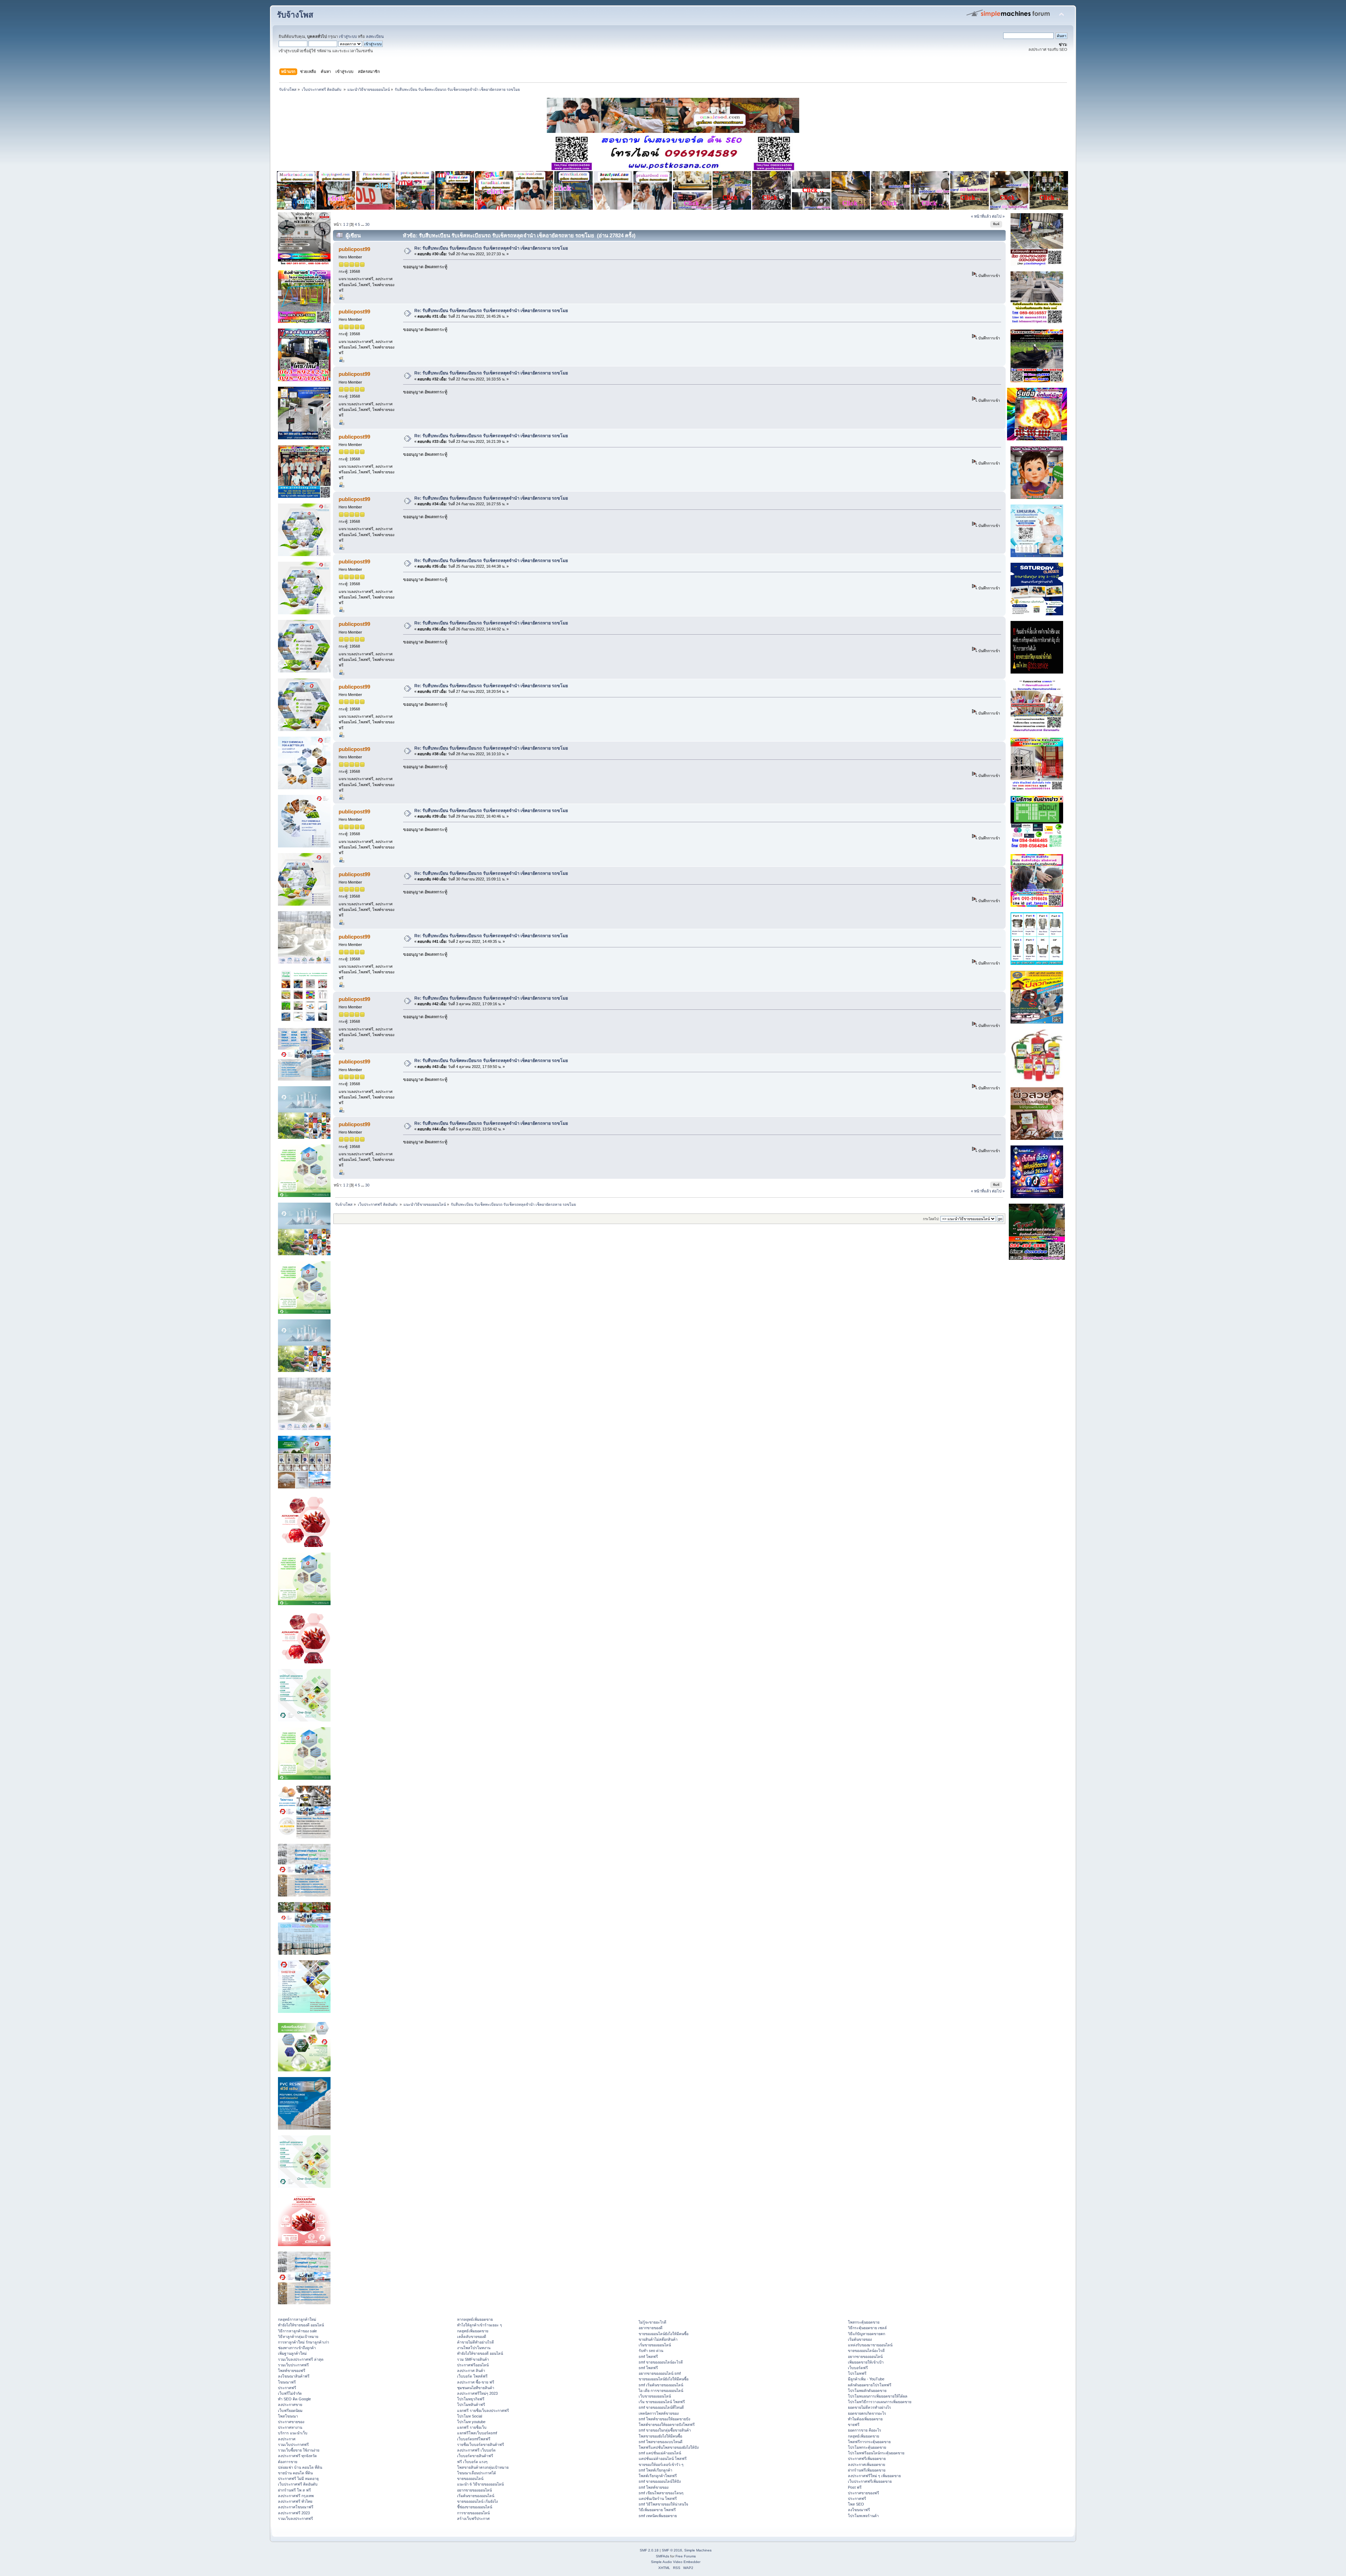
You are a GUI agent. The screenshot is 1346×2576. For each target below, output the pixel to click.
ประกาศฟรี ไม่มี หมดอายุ (298, 2479)
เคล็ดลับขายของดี (472, 2337)
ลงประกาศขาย (290, 2405)
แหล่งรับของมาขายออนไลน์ (870, 2345)
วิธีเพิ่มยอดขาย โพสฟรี (657, 2510)
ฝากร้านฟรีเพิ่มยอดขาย (867, 2470)
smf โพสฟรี (648, 2357)
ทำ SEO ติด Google (294, 2399)
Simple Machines (698, 2550)
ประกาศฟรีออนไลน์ (473, 2365)
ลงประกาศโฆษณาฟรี (296, 2507)
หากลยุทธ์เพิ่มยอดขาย (475, 2319)
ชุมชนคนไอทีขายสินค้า (476, 2388)
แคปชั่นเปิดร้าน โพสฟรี (658, 2499)
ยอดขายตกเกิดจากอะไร (867, 2413)
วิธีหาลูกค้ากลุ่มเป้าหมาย (298, 2337)
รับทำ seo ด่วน (651, 2351)
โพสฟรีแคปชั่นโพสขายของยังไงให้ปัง (669, 2447)
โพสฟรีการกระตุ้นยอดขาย (869, 2442)
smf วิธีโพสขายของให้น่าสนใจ (663, 2504)
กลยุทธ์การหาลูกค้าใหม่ (297, 2319)
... (363, 224)
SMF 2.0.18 (649, 2550)
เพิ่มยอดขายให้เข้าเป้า (866, 2362)
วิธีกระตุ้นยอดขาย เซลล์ (867, 2328)
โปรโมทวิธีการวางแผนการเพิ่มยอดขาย (880, 2402)
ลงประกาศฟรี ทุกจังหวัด (297, 2456)
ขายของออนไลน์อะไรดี (866, 2351)
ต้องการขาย (288, 2462)
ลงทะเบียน (375, 36)
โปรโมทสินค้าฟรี (471, 2405)
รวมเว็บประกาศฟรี (293, 2365)
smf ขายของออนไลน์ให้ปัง (660, 2481)
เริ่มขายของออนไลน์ (655, 2345)
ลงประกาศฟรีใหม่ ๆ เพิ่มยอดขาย (874, 2476)
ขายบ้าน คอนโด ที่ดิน (295, 2473)
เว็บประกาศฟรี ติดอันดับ (298, 2484)
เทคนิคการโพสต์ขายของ (659, 2413)
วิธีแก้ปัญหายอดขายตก (866, 2334)
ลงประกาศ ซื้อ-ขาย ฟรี (476, 2382)
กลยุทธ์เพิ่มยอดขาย (473, 2331)
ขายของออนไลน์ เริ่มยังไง (477, 2501)
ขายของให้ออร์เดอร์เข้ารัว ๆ (661, 2465)
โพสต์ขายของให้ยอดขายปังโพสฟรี (667, 2425)
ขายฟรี (854, 2425)
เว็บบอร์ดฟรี (858, 2368)
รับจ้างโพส (295, 15)
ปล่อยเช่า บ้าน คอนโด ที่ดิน (300, 2467)
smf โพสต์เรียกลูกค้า (655, 2470)
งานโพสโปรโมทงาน (474, 2348)
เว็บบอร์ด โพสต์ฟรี (472, 2376)
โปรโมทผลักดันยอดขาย (867, 2391)
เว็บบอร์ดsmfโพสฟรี (474, 2439)
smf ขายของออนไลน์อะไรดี (661, 2362)
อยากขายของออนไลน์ (474, 2490)
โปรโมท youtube (471, 2422)
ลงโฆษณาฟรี (859, 2510)
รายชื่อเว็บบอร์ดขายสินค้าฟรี (481, 2445)
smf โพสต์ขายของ (654, 2487)
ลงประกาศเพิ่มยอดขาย (866, 2465)
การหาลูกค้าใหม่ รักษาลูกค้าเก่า (304, 2342)
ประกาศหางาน (290, 2427)
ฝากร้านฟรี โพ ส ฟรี (294, 2490)
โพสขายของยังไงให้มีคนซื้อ (660, 2436)
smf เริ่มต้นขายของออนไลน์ (661, 2385)
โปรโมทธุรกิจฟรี (471, 2399)
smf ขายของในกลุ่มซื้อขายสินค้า (665, 2430)
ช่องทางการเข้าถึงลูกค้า (297, 2348)
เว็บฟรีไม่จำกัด (290, 2393)
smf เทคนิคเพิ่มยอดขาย (658, 2516)
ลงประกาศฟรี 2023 (294, 2513)
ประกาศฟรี (287, 2388)
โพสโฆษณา (288, 2416)
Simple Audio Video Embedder (676, 2562)
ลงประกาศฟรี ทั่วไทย (295, 2501)
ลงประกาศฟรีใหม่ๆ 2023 (477, 2393)
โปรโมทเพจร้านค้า (863, 2516)
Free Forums (686, 2556)
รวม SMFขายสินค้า (473, 2359)
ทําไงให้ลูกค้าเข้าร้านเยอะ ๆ (480, 2325)
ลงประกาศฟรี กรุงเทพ (296, 2496)
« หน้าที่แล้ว (981, 216)
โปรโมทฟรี (857, 2373)
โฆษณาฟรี (287, 2382)
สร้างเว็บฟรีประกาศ (473, 2518)
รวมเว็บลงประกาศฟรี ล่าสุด (301, 2359)
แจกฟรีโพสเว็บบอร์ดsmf (477, 2433)
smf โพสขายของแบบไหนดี (661, 2442)
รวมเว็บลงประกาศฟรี (295, 2518)
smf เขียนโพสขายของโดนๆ (661, 2493)
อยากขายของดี (651, 2328)
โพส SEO (856, 2504)
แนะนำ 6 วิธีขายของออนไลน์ (480, 2484)
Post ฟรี (855, 2487)
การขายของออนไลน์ (473, 2513)
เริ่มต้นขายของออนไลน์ (476, 2496)
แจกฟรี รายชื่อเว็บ (472, 2427)
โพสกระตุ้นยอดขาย (864, 2322)
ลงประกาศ (287, 2439)
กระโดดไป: (931, 1219)
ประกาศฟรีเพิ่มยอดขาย (867, 2459)
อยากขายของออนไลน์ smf (660, 2373)
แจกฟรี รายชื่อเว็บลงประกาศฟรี (483, 2411)
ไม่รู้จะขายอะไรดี (652, 2322)
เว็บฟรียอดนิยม (290, 2411)
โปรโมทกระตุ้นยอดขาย (867, 2447)
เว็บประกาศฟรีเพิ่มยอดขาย (870, 2481)
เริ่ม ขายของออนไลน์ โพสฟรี (662, 2402)
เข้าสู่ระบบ (348, 36)
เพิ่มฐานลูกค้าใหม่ (292, 2353)
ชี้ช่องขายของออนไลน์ (475, 2507)
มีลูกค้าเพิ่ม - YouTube (866, 2379)
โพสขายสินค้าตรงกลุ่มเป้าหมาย (483, 2467)
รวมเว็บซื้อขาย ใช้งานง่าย (299, 2450)
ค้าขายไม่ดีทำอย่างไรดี (475, 2342)
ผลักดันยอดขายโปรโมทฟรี (870, 2385)
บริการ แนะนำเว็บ (293, 2433)
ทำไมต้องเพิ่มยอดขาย (865, 2419)
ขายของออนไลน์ (470, 2479)
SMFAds (662, 2556)
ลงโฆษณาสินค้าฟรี (294, 2376)
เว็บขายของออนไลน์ (655, 2396)
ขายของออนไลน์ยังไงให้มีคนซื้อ (664, 2334)
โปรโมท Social (470, 2416)
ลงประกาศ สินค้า (471, 2371)
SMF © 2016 (672, 2550)
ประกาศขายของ (291, 2422)
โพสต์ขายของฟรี (292, 2371)
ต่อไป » (998, 216)
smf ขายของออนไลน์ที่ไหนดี (661, 2407)
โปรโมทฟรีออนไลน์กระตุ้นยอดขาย (876, 2453)
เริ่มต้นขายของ (860, 2339)
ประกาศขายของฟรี (864, 2493)
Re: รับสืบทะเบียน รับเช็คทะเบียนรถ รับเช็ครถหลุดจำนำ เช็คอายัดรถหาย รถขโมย (491, 248)
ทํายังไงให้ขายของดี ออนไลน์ (301, 2325)
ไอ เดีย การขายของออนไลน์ (661, 2391)
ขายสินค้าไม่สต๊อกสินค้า (658, 2339)
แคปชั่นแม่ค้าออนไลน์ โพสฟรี (663, 2459)
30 (367, 224)
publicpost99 (354, 249)
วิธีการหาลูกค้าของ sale (297, 2331)
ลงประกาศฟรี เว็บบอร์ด (476, 2450)
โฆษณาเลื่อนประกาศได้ (477, 2473)
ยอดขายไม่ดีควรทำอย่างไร (869, 2407)
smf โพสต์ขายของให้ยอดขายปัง (664, 2419)
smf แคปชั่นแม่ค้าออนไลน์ (660, 2453)
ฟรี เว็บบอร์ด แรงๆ (472, 2462)
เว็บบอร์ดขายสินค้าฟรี (475, 2456)
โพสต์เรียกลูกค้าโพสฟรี (658, 2476)
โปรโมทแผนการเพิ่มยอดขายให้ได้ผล (878, 2396)
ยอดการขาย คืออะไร (865, 2430)
